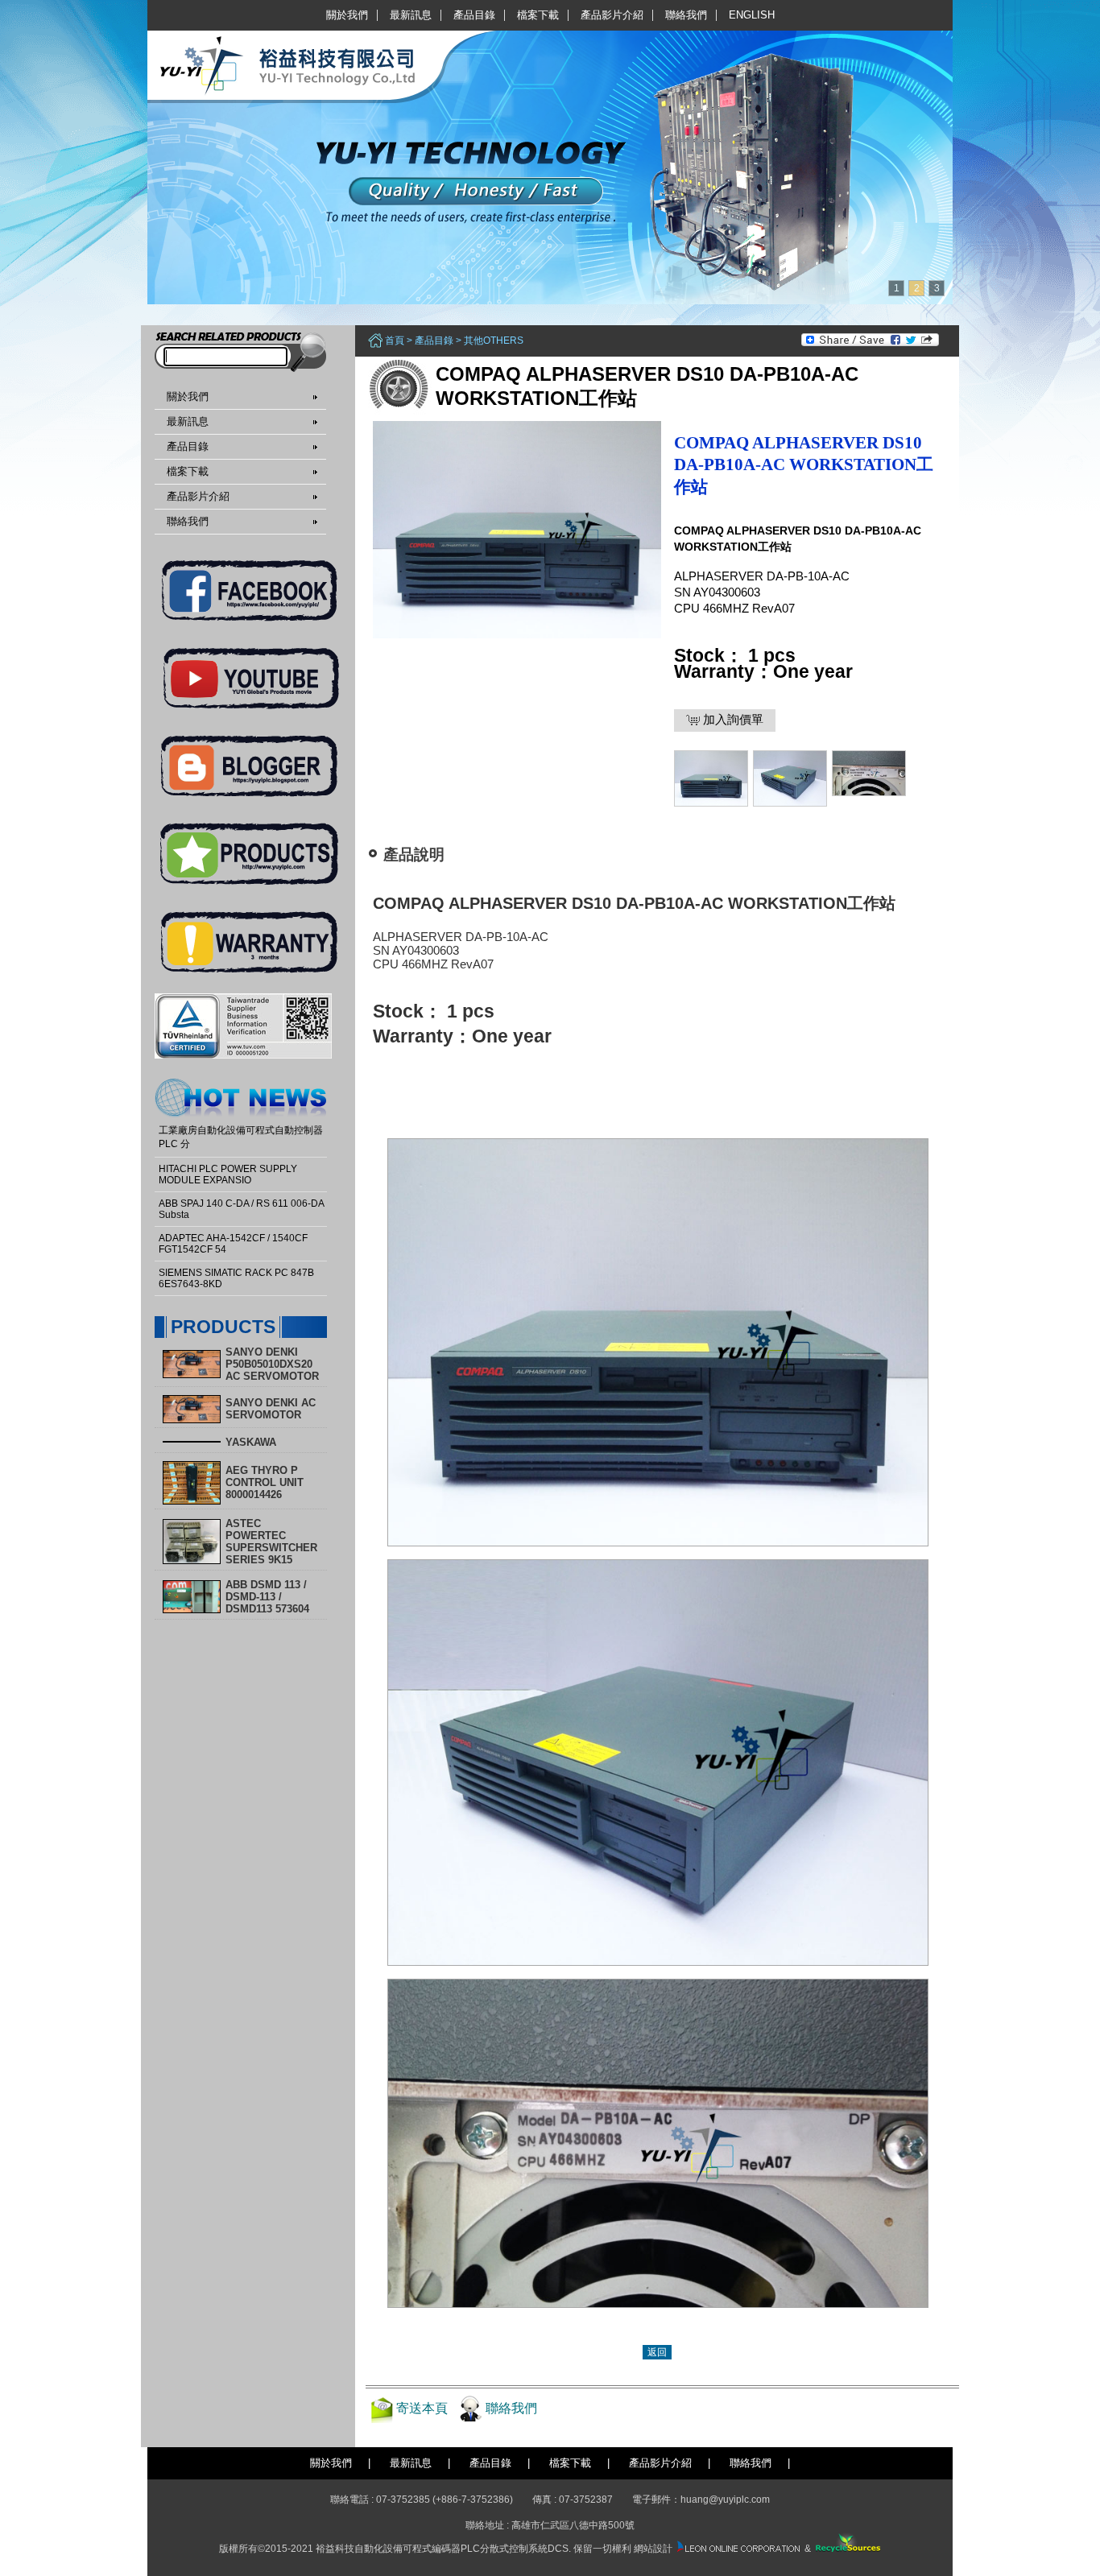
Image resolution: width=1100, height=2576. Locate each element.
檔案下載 (538, 15)
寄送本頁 (422, 2408)
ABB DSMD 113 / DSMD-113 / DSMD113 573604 (267, 1597)
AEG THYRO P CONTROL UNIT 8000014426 (265, 1482)
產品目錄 (474, 15)
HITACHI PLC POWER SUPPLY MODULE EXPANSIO (228, 1174)
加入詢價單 (732, 719)
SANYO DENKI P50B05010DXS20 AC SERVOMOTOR (272, 1364)
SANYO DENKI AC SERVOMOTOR (271, 1409)
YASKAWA (251, 1442)
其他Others (494, 341)
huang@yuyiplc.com (725, 2500)
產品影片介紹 (612, 15)
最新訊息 (411, 15)
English (752, 15)
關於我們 (347, 15)
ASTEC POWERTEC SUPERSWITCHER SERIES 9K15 (271, 1542)
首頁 (395, 341)
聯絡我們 (686, 15)
